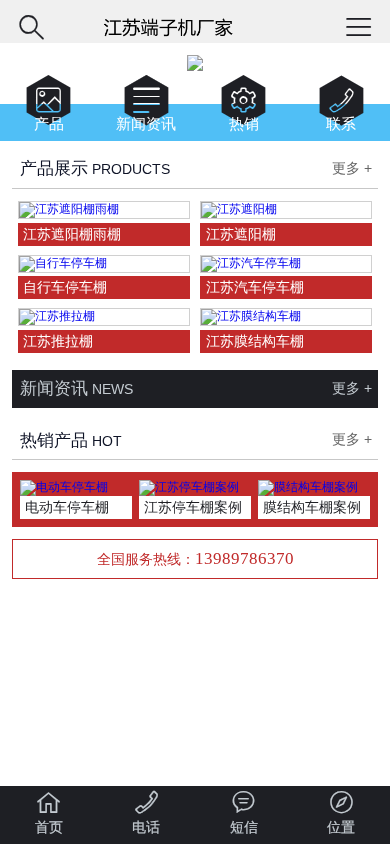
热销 (243, 107)
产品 (48, 107)
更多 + (352, 168)
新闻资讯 (146, 107)
